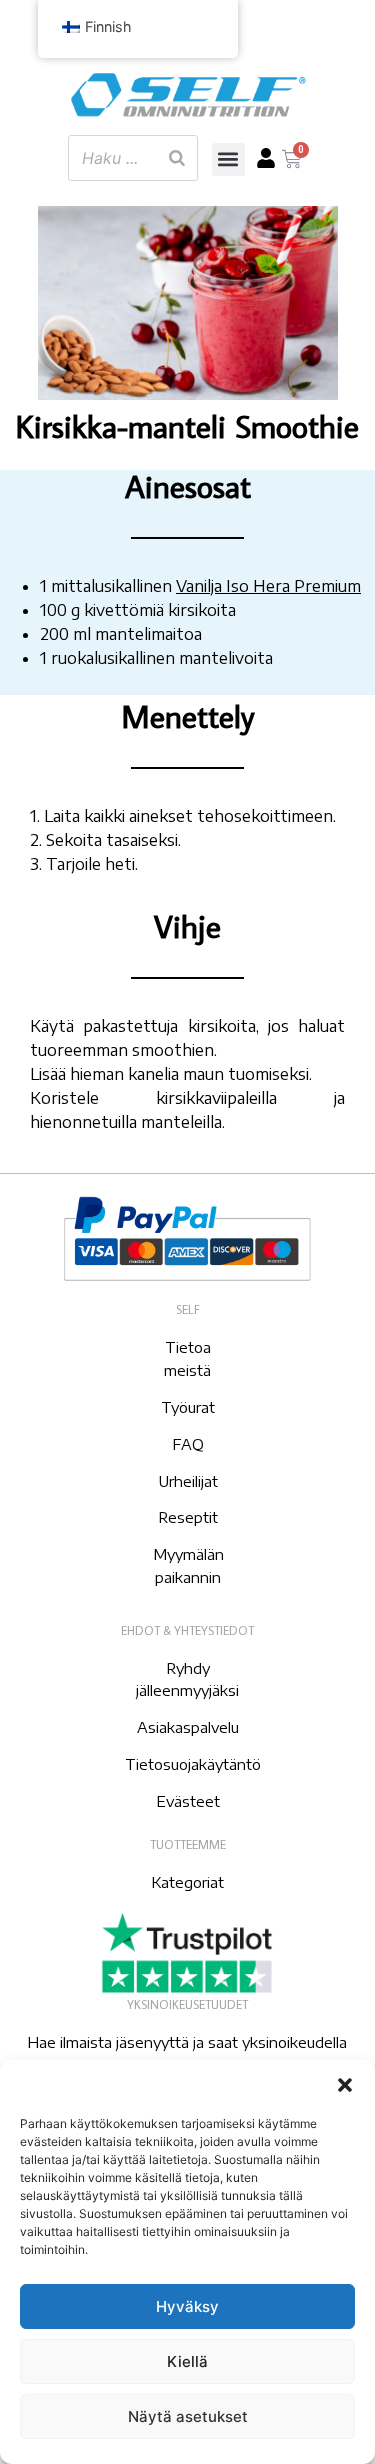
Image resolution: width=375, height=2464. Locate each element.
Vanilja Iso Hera (233, 586)
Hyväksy (187, 2306)
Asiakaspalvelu (188, 1727)
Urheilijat (188, 1481)
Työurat (188, 1407)
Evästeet (188, 1801)
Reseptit (188, 1517)
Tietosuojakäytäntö (193, 1764)
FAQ (188, 1444)
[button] (345, 2085)
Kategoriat (187, 1882)
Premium (325, 586)
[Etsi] (177, 158)
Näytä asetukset (188, 2416)
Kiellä (187, 2361)
